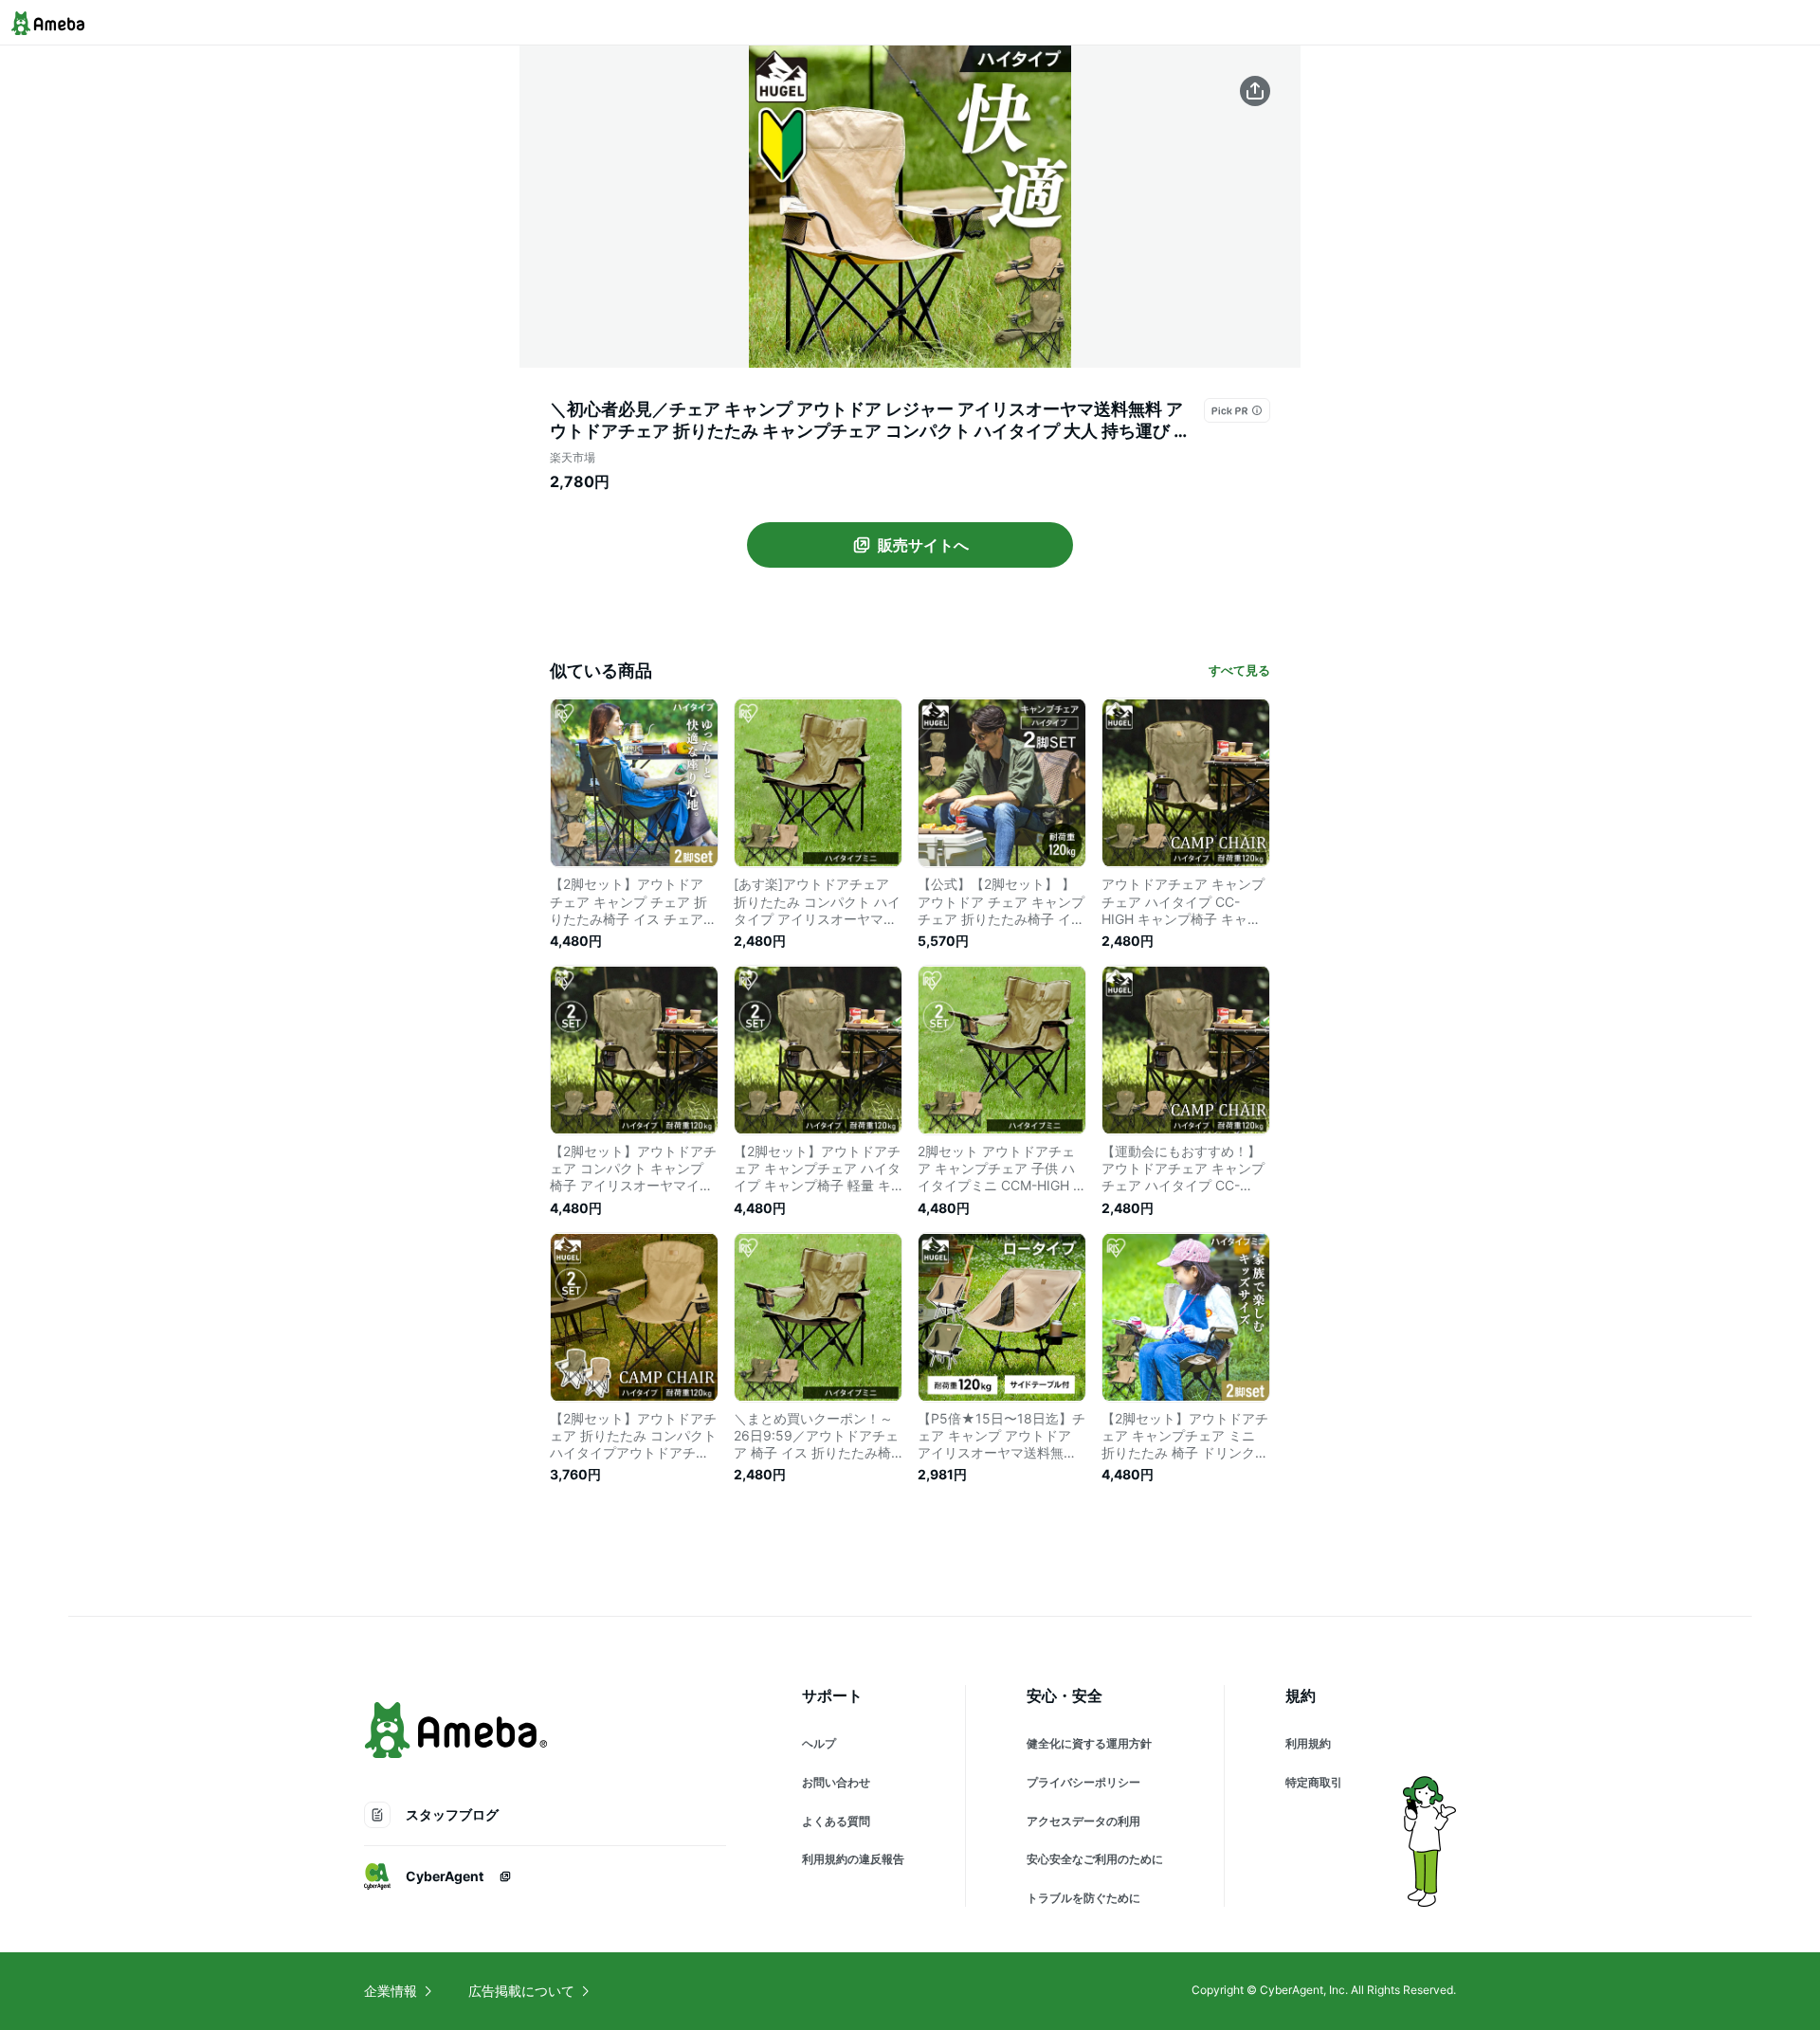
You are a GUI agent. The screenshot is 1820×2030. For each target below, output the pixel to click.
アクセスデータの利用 (1083, 1821)
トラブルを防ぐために (1083, 1898)
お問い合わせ (836, 1782)
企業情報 (391, 1991)
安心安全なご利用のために (1095, 1859)
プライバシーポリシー (1083, 1782)
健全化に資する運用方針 (1089, 1743)
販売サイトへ (923, 545)
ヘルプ (819, 1743)
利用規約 (1308, 1743)
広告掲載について (521, 1991)
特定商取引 (1314, 1782)
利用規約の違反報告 (853, 1859)
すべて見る (1239, 670)
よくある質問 (836, 1821)
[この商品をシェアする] (1255, 91)
